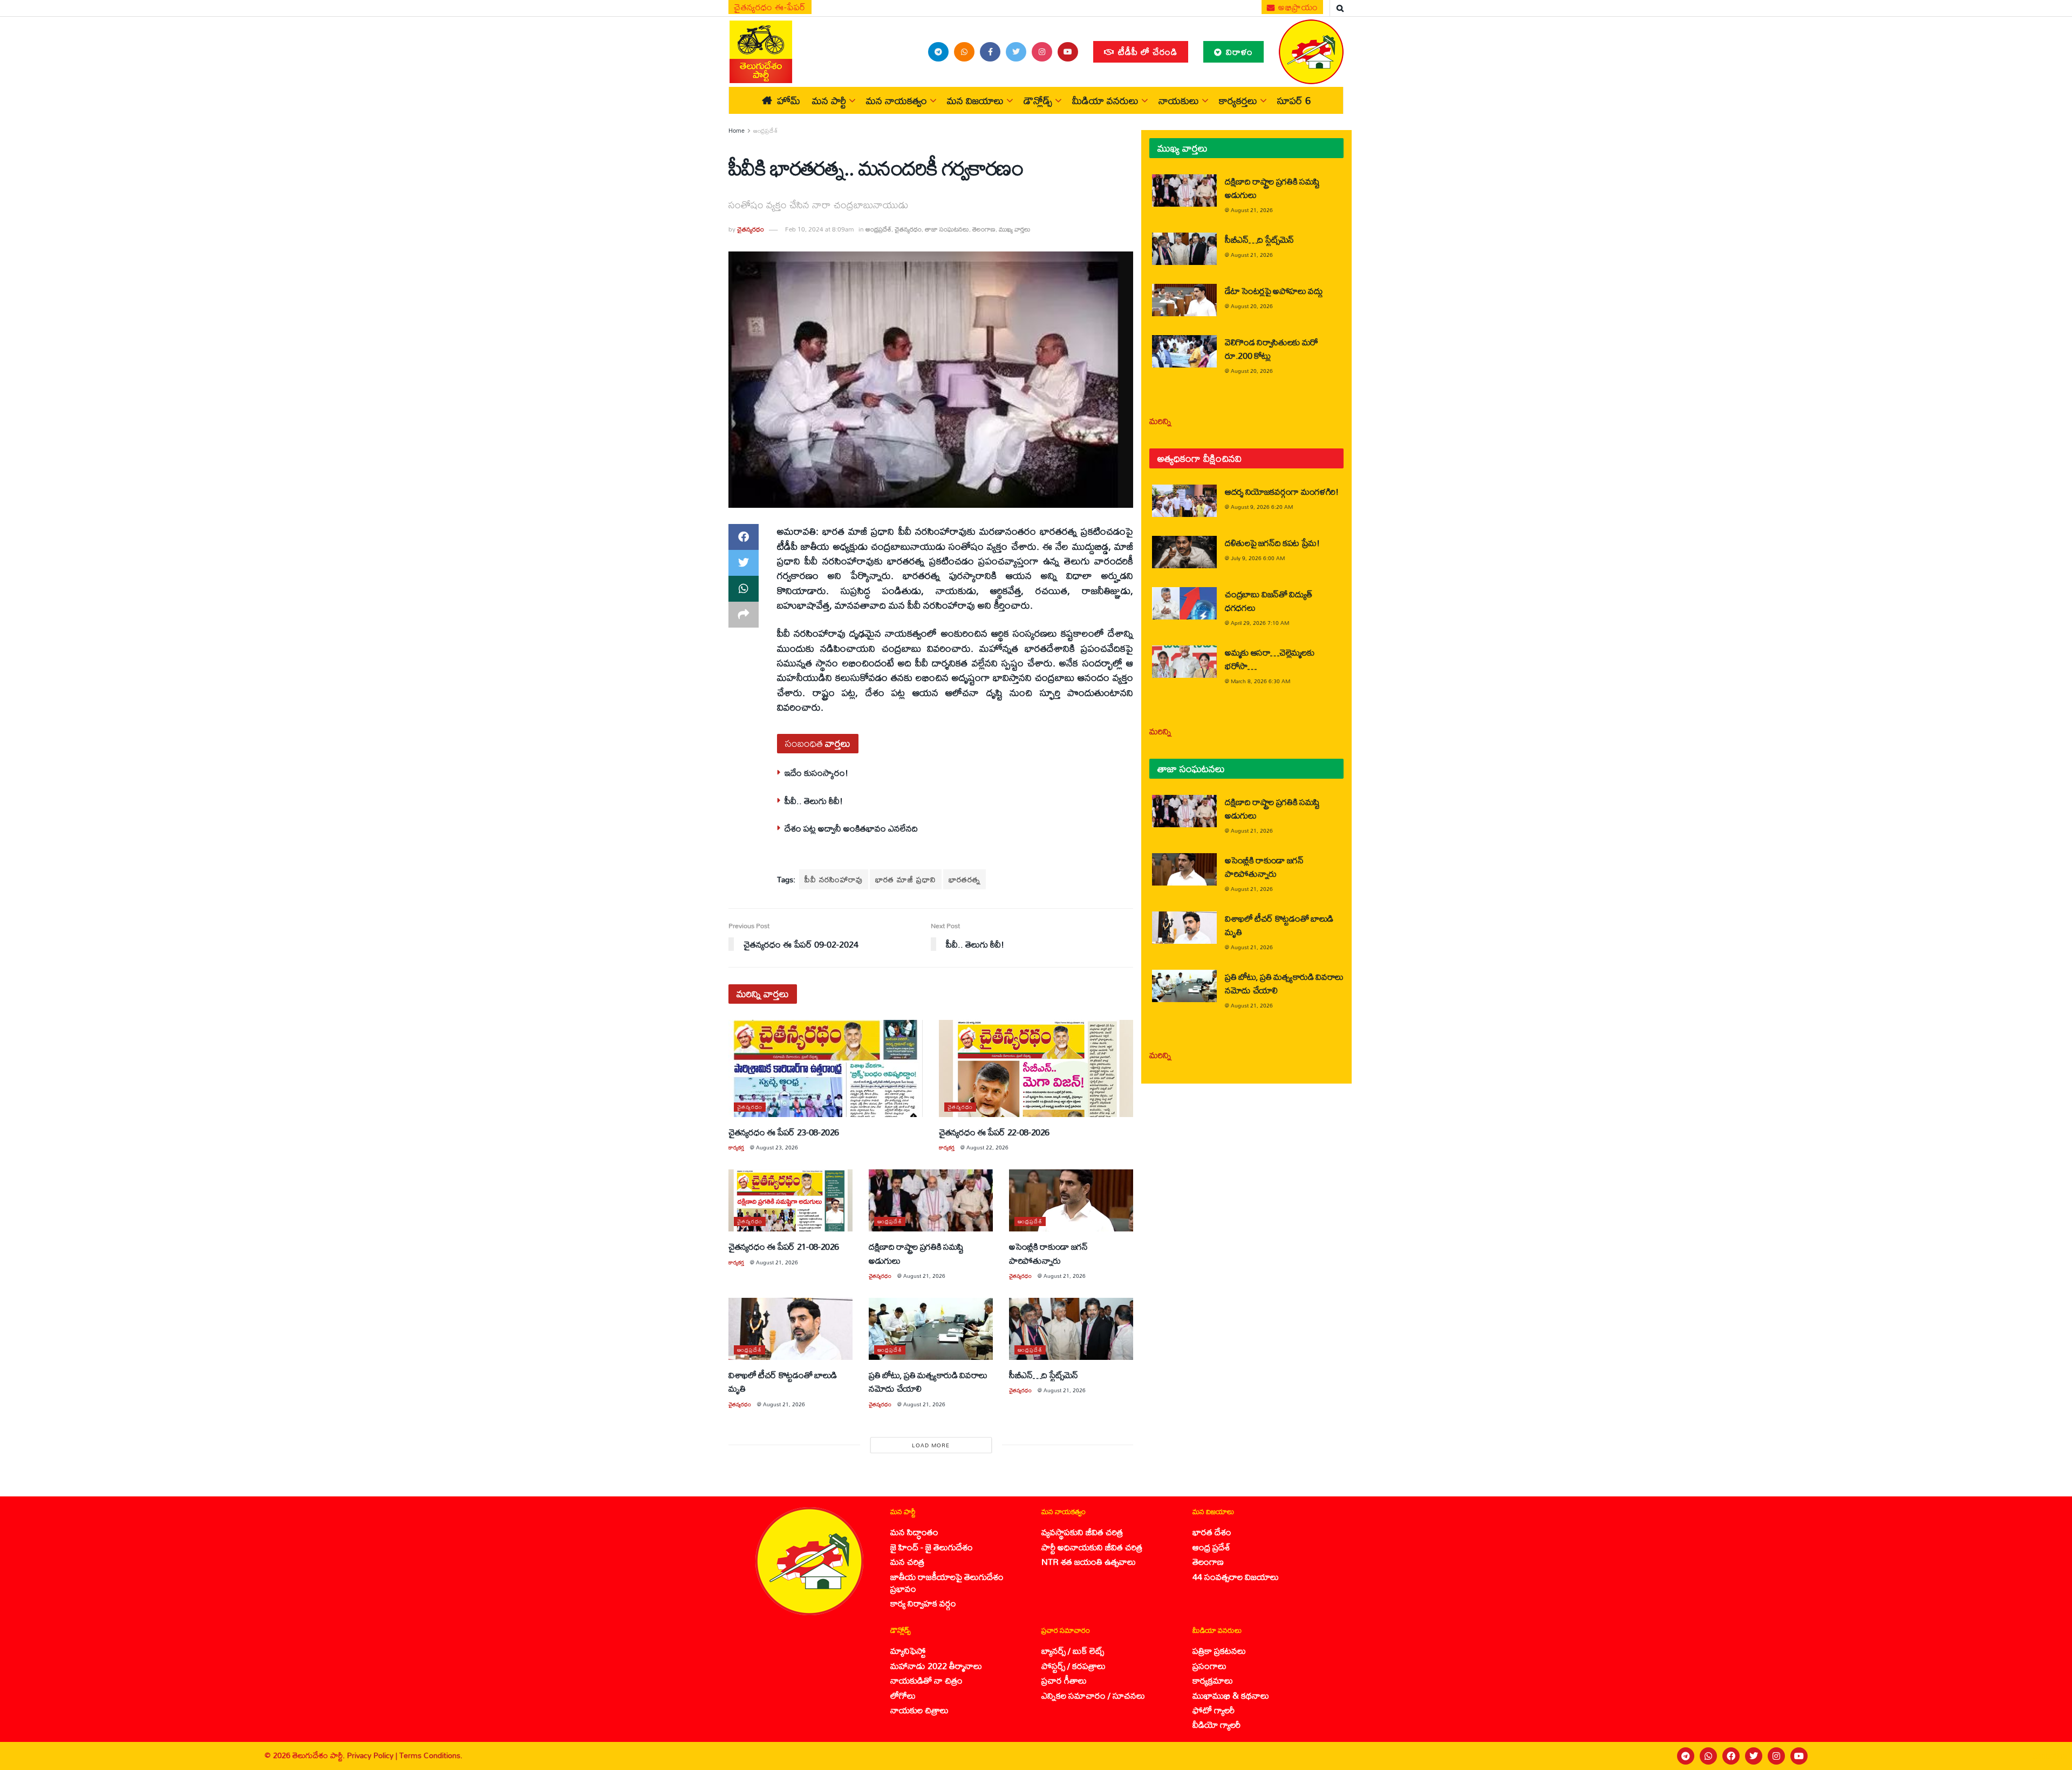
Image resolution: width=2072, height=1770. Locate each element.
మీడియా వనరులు (1105, 100)
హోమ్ (789, 100)
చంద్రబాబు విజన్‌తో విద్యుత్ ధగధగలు (1268, 601)
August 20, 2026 (1252, 306)
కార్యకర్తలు (1238, 100)
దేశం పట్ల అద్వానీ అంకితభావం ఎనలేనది (851, 828)
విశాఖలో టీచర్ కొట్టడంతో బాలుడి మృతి (783, 1381)
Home (737, 131)
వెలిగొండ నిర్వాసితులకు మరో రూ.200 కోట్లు (1272, 349)
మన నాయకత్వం (897, 100)
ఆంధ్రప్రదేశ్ (766, 131)
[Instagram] (1776, 1756)
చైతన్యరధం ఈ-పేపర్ (770, 7)
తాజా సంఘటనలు (947, 229)
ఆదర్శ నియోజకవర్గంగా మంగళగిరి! (1282, 491)
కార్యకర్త (736, 1147)
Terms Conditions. (431, 1755)
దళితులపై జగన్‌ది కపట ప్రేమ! (1272, 543)
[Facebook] (1731, 1756)
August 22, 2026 (987, 1147)
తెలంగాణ (984, 229)
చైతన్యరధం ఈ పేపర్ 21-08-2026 (784, 1246)
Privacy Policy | (373, 1755)
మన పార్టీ (829, 100)
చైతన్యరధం (751, 229)
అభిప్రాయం (1297, 7)
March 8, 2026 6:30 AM (1260, 681)
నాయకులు (1179, 100)
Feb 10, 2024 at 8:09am (819, 229)
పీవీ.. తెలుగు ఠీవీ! (814, 801)
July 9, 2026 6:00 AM (1258, 558)
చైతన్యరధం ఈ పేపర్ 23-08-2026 (784, 1132)
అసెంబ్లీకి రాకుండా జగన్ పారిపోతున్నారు (1048, 1253)
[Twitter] (1754, 1756)
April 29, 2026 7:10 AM (1260, 623)
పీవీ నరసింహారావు (834, 879)
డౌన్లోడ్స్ (1038, 100)
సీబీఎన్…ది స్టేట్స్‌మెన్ (1044, 1375)
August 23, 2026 (777, 1147)
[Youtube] (1799, 1756)
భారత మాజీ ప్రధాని (906, 879)
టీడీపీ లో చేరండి (1146, 52)
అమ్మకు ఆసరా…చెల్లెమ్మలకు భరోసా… (1269, 659)
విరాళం (1238, 52)
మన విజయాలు (975, 100)
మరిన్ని (1160, 421)
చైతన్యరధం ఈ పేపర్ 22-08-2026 (994, 1132)
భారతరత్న (965, 879)
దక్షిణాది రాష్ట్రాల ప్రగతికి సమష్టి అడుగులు (916, 1253)
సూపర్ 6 (1294, 100)
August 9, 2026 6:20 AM (1262, 507)
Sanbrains (2050, 1756)
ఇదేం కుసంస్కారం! (816, 772)
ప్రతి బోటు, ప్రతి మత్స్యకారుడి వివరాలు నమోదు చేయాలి (928, 1381)
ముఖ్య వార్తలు (1015, 229)
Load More (931, 1445)
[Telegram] (1686, 1756)
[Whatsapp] (1708, 1756)
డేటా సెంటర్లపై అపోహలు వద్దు (1274, 291)
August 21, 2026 (777, 1262)
